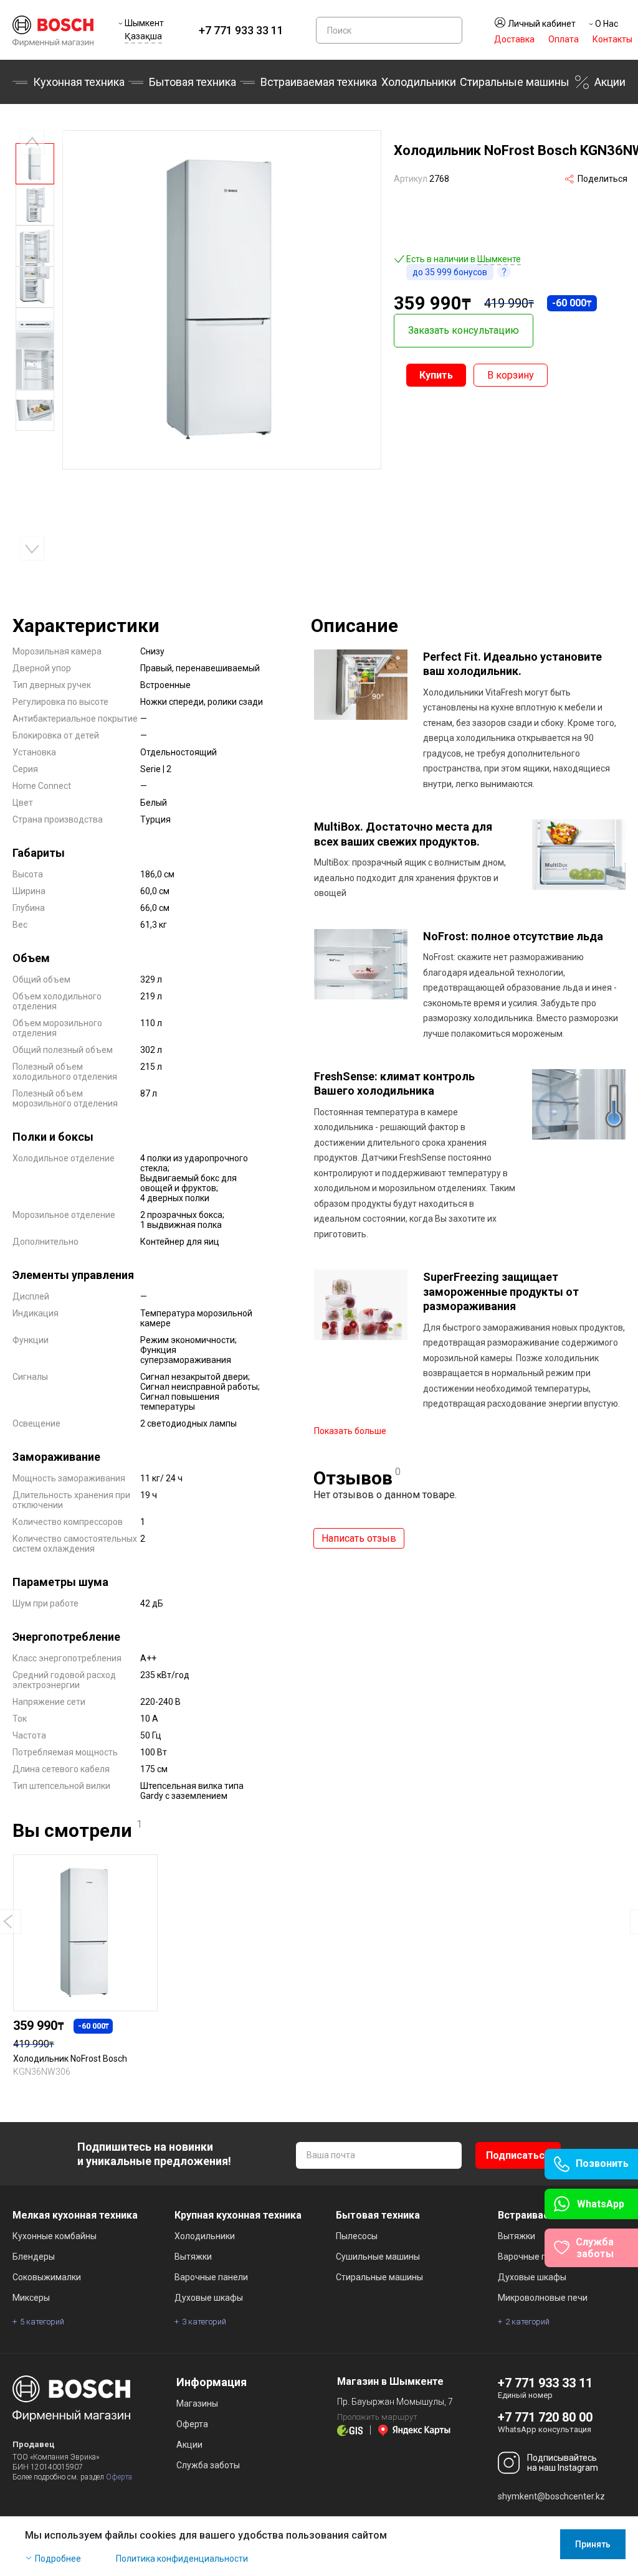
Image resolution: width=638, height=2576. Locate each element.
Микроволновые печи (543, 2298)
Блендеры (34, 2257)
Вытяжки (193, 2257)
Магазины (197, 2404)
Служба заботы (208, 2465)
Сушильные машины (378, 2257)
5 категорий (42, 2322)
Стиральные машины (515, 82)
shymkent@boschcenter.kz (551, 2496)
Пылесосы (357, 2236)
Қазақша (143, 36)
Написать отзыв (359, 1538)
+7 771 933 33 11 (241, 30)
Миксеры (31, 2298)
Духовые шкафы (209, 2298)
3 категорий (204, 2322)
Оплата (564, 39)
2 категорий (527, 2322)
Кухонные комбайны (55, 2236)
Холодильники (419, 82)
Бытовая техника (193, 82)
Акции (610, 82)
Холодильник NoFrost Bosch (70, 2059)
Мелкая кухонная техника (75, 2215)
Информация (212, 2382)
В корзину (511, 375)
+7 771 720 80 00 (545, 2417)
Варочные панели (211, 2277)
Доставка (514, 39)
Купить (436, 375)
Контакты (612, 39)
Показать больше (350, 1431)
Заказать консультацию (464, 330)
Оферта (119, 2477)
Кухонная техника (79, 82)
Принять (593, 2544)
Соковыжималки (47, 2277)
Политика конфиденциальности (182, 2559)
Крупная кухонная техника (238, 2215)
